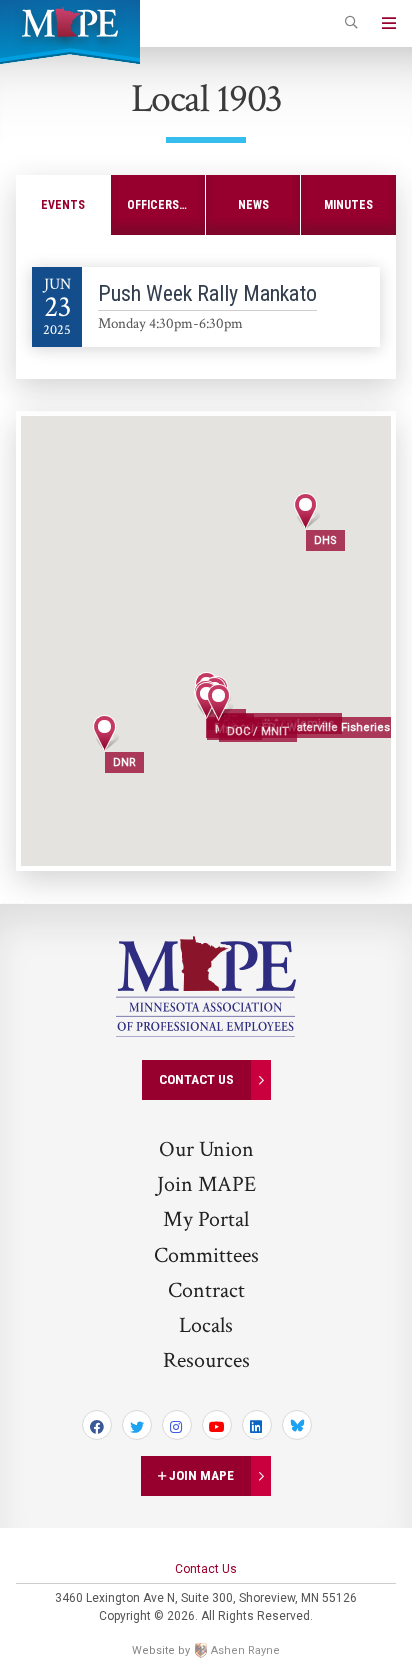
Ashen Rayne (245, 1650)
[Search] (351, 24)
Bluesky (297, 1425)
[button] (219, 702)
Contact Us (196, 1079)
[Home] (70, 22)
